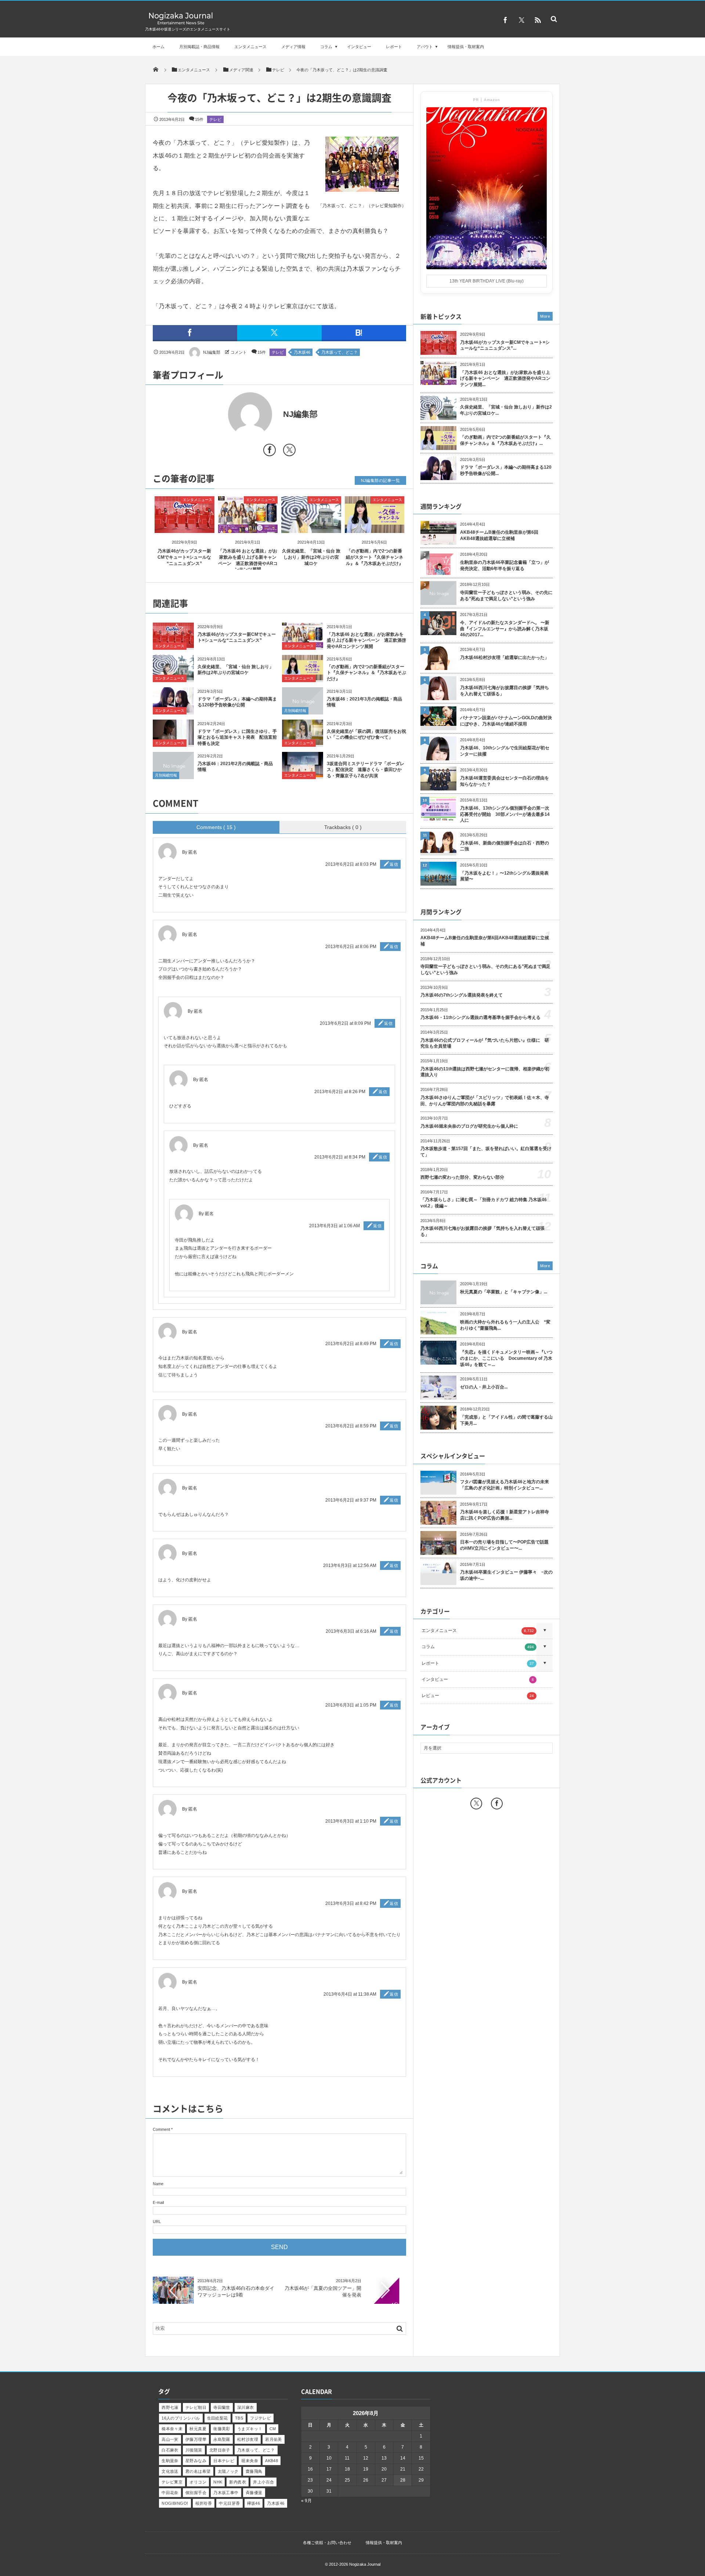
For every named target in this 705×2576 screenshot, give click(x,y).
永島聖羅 (222, 2439)
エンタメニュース (250, 47)
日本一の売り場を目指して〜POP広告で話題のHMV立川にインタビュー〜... (504, 1545)
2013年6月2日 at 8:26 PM (340, 1092)
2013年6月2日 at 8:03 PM (351, 864)
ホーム (158, 47)
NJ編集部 (212, 352)
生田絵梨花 (218, 2418)
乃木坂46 (302, 352)
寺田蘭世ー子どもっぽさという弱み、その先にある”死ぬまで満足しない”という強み (506, 596)
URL (157, 2222)
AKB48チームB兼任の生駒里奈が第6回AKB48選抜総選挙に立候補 (499, 535)
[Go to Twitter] (289, 451)
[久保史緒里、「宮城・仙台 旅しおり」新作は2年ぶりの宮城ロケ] (311, 527)
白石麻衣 (170, 2450)
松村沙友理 (248, 2439)
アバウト (425, 47)
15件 (199, 119)
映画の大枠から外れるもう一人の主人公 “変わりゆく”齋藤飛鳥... (505, 1325)
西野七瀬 (170, 2407)
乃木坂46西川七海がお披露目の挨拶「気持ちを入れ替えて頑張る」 (505, 691)
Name (158, 2184)
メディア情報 (293, 47)
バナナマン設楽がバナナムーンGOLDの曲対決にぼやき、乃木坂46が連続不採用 (506, 721)
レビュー (478, 1696)
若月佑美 (274, 2439)
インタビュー (359, 47)
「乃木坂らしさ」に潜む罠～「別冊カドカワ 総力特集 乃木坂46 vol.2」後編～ (484, 1203)
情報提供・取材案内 (466, 47)
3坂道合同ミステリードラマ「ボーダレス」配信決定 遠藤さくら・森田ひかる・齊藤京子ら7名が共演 (366, 770)
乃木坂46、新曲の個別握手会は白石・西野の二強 (505, 846)
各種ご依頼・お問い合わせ (327, 2543)
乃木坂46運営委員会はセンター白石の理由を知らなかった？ (505, 781)
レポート (394, 47)
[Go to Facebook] (270, 451)
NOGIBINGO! (175, 2503)
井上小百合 (263, 2482)
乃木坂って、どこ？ (339, 352)
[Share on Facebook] (505, 20)
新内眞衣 (238, 2482)
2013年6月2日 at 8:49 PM (351, 1344)
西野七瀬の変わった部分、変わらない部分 (462, 1177)
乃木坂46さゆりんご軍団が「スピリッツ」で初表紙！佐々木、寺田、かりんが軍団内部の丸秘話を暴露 (485, 1101)
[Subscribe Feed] (538, 20)
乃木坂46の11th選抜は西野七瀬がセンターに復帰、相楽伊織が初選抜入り (485, 1072)
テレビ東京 (172, 2482)
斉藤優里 (254, 2493)
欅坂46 (254, 2503)
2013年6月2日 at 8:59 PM (351, 1426)
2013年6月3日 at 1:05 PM (351, 1705)
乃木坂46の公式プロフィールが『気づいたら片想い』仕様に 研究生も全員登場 (485, 1043)
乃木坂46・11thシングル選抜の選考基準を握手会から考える (480, 1017)
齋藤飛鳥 (254, 2471)
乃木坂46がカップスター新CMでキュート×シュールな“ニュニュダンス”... (505, 345)
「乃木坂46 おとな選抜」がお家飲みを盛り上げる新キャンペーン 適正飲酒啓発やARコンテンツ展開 (366, 641)
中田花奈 (170, 2493)
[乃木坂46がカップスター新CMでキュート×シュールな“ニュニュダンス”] (185, 527)
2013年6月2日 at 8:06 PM (351, 947)
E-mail (158, 2202)
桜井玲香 (204, 2503)
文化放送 (170, 2471)
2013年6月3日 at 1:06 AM (335, 1226)
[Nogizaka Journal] (181, 24)
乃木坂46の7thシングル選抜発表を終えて (462, 995)
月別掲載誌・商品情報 (199, 47)
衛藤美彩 (222, 2429)
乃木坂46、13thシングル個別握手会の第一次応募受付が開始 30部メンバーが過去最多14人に (505, 814)
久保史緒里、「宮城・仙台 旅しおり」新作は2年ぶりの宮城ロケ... (506, 410)
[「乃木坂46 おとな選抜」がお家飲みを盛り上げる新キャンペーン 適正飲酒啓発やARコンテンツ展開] (248, 527)
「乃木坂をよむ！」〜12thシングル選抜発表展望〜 (504, 876)
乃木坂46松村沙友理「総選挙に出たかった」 (505, 657)
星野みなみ (196, 2461)
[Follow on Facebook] (497, 1804)
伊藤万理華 (196, 2439)
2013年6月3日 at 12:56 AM (350, 1566)
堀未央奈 (250, 2461)
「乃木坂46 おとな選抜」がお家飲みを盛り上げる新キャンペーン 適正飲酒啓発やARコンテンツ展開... (505, 379)
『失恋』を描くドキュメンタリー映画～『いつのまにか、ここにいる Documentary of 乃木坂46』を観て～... (506, 1358)
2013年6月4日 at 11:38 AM (350, 1994)
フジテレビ (261, 2418)
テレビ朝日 (196, 2407)
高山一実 (170, 2439)
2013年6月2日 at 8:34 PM (340, 1157)
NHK (218, 2482)
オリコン (198, 2482)
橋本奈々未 (172, 2429)
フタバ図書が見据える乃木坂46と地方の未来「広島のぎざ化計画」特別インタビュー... (505, 1485)
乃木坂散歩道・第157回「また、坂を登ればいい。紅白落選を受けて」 (486, 1152)
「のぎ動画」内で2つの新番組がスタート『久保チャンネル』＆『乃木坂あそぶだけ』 (375, 557)
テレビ (215, 119)
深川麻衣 (246, 2407)
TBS (239, 2418)
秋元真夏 (198, 2429)
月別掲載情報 (295, 711)
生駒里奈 (170, 2461)
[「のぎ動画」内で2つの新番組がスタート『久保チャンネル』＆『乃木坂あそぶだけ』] (375, 527)
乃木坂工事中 (226, 2493)
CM (273, 2429)
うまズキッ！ (250, 2429)
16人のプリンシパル (181, 2418)
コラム (326, 47)
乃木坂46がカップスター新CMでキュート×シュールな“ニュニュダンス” (184, 557)
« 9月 (306, 2501)
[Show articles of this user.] (216, 414)
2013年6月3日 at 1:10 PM (351, 1821)
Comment (161, 2129)
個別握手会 (196, 2493)
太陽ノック (228, 2471)
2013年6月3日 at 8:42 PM (351, 1903)
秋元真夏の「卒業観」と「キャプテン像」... (504, 1292)
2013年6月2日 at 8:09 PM (345, 1023)
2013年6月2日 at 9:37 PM (351, 1500)
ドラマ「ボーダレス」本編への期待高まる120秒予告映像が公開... (506, 470)
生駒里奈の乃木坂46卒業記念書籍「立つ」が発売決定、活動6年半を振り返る (505, 565)
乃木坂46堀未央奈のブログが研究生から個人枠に (469, 1126)
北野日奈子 (220, 2450)
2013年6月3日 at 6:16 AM (351, 1631)
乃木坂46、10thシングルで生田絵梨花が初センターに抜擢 (505, 751)
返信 (394, 864)
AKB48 (272, 2461)
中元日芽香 (229, 2503)
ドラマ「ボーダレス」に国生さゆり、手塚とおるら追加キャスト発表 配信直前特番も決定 (237, 738)
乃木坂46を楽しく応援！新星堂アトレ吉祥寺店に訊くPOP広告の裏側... (505, 1515)
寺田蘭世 (222, 2407)
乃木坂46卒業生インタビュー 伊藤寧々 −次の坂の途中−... (506, 1575)
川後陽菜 (194, 2450)
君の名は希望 (198, 2471)
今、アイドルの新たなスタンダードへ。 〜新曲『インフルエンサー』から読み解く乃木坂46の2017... (505, 629)
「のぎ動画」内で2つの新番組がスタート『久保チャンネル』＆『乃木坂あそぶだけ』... (505, 440)
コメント (239, 352)
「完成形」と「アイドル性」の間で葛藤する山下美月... (506, 1420)
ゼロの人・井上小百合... (484, 1387)
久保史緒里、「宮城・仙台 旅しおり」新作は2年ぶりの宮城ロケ (311, 557)
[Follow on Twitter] (521, 20)
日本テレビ (224, 2461)
